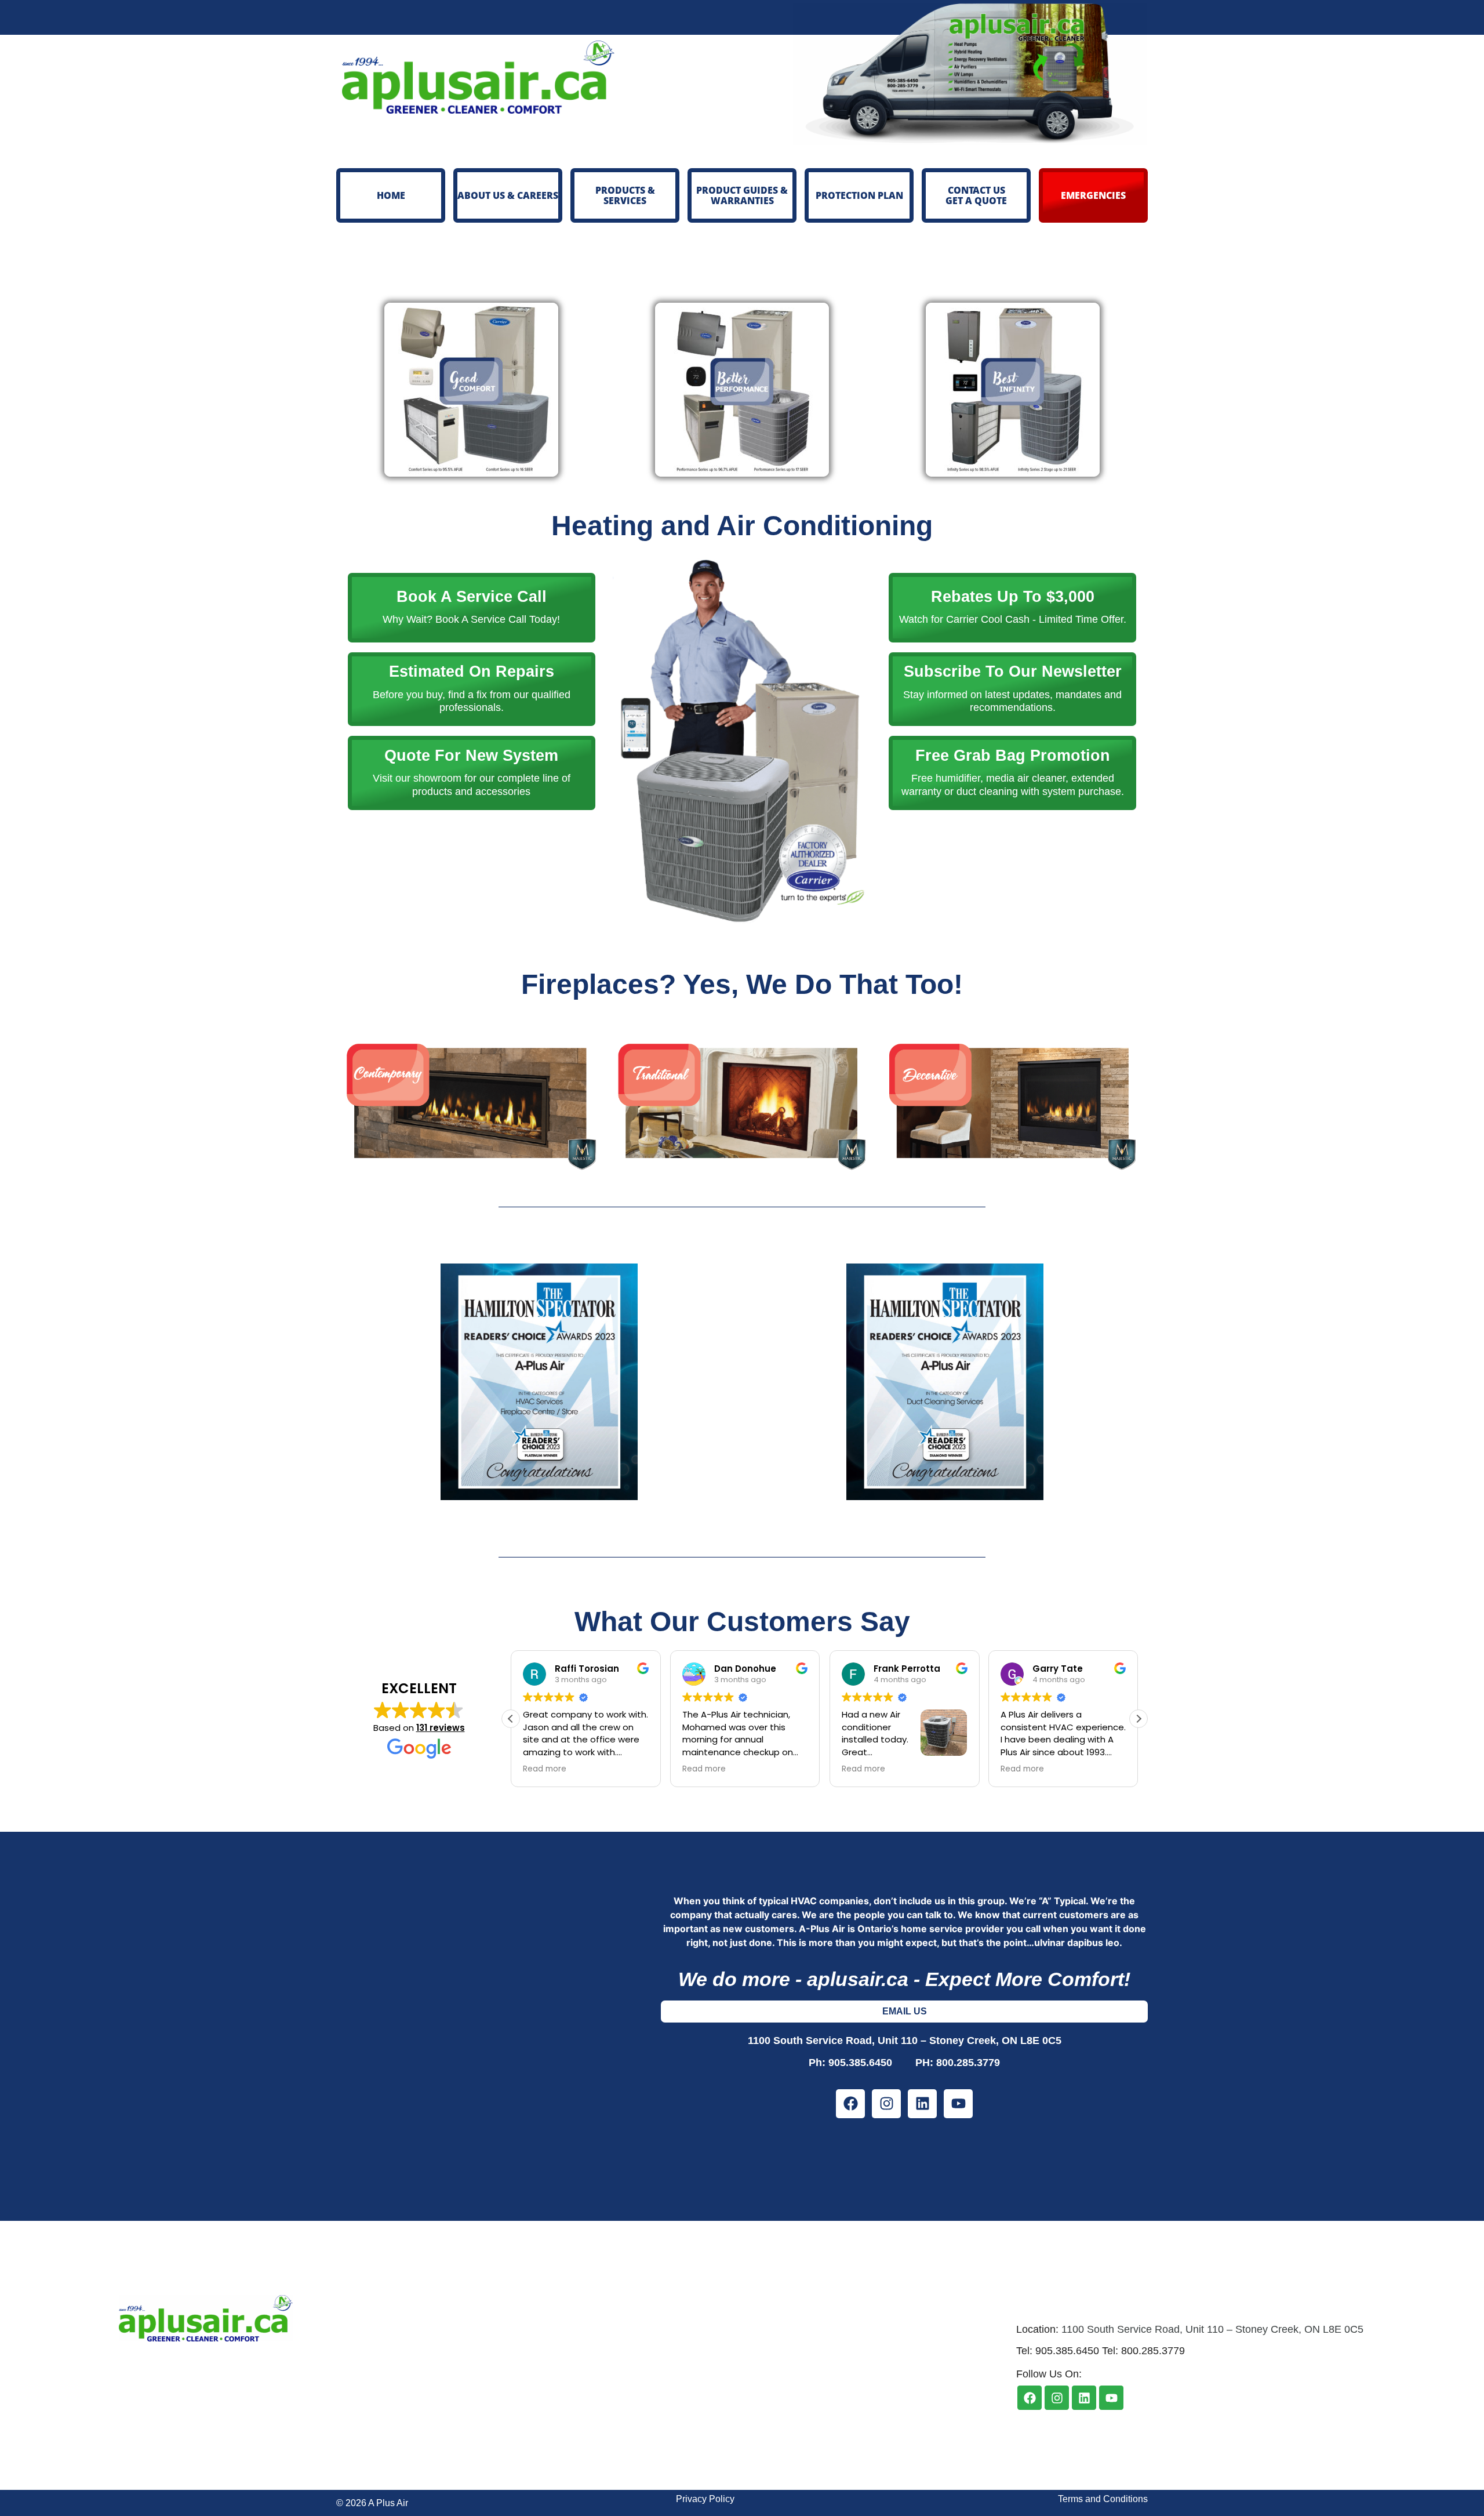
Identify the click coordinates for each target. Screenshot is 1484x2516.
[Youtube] (958, 2104)
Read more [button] (545, 1769)
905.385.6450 (869, 2063)
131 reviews (441, 1728)
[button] (1139, 1719)
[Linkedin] (922, 2104)
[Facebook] (850, 2104)
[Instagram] (886, 2104)
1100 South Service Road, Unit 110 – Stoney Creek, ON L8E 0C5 (905, 2041)
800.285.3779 (968, 2063)
